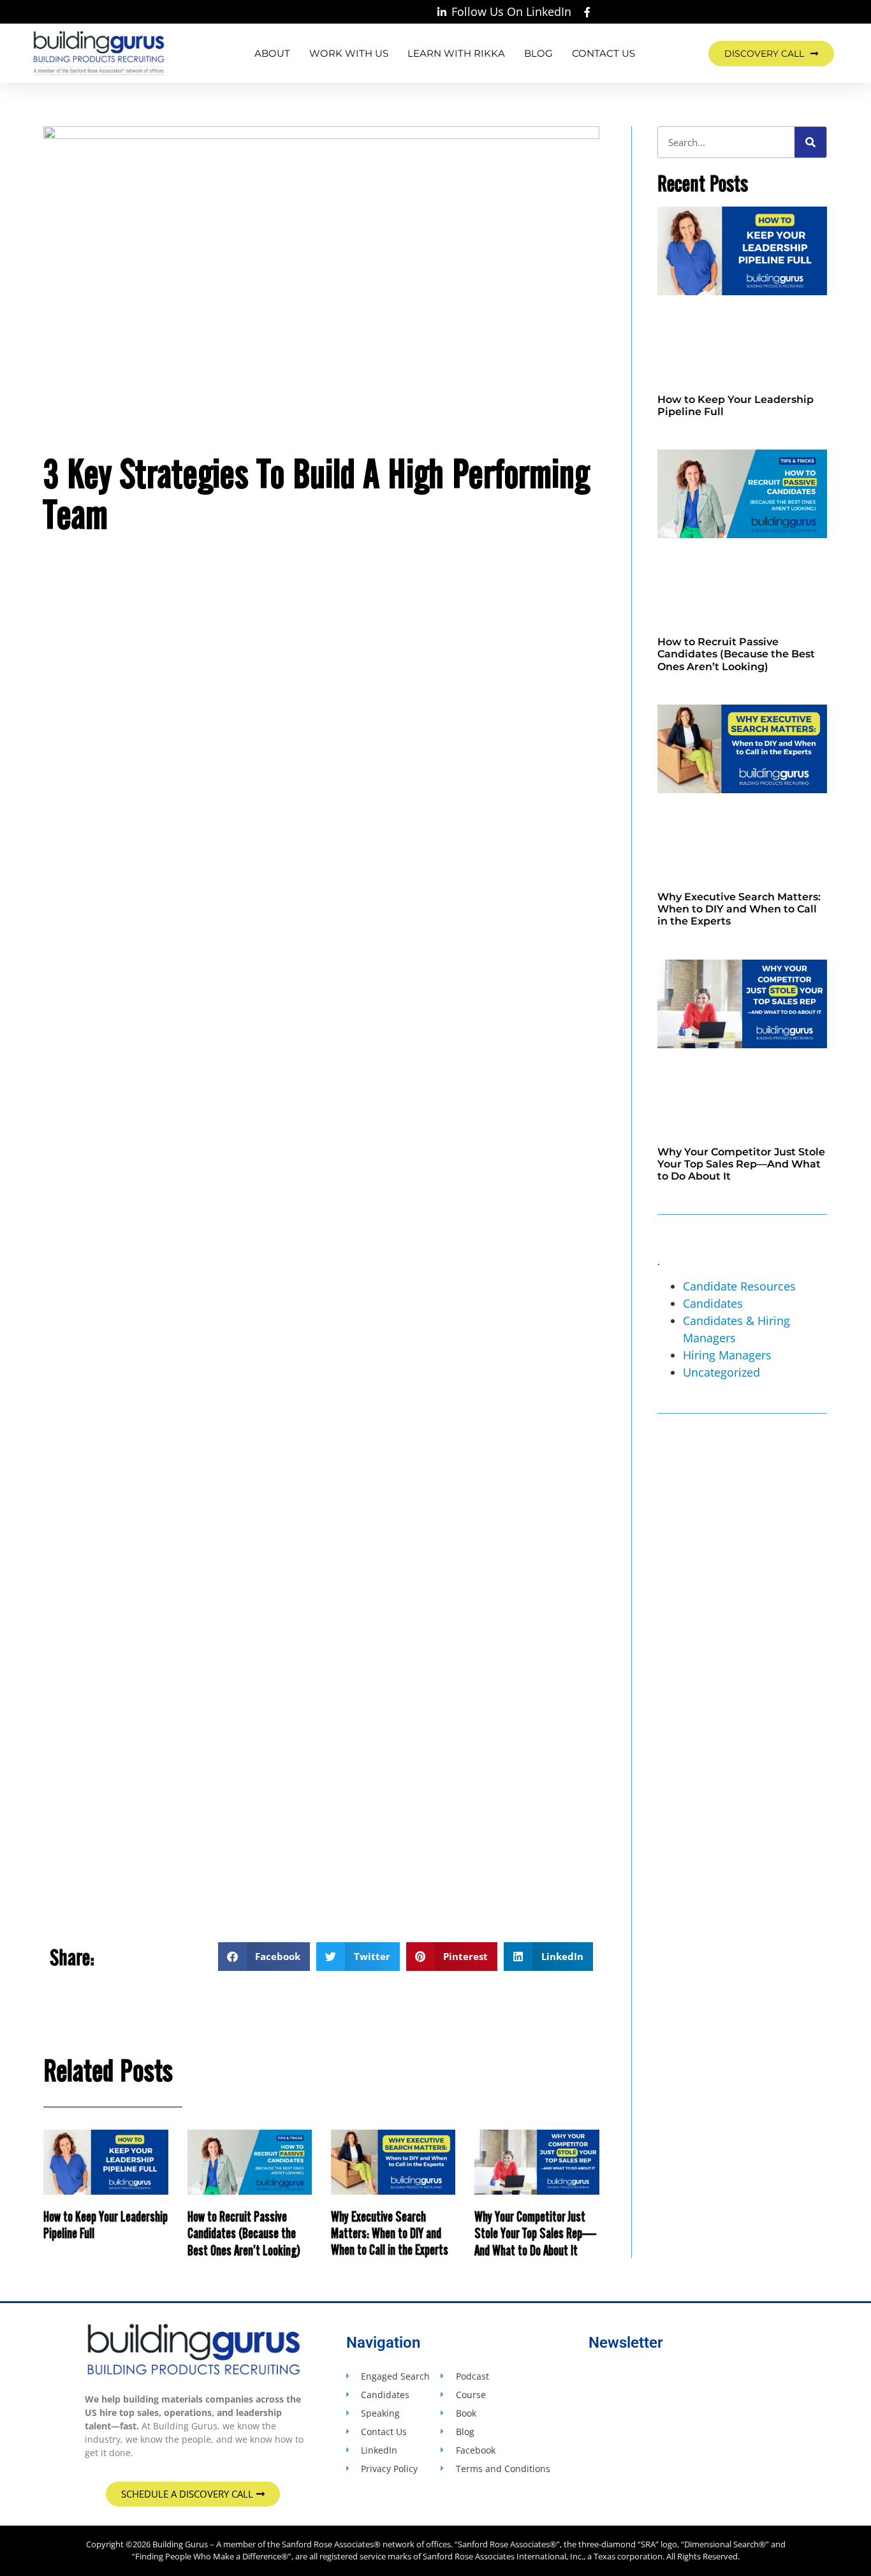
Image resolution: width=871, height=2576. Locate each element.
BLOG (538, 53)
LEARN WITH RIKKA (456, 53)
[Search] (810, 142)
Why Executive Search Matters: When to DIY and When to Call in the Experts (390, 2233)
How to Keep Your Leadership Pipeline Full (106, 2224)
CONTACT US (604, 53)
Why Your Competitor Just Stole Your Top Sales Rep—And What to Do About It (535, 2233)
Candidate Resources (739, 1286)
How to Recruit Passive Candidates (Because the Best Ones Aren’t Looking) (244, 2233)
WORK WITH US (349, 53)
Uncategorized (721, 1372)
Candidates (713, 1303)
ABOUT (272, 53)
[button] (264, 1957)
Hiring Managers (727, 1355)
